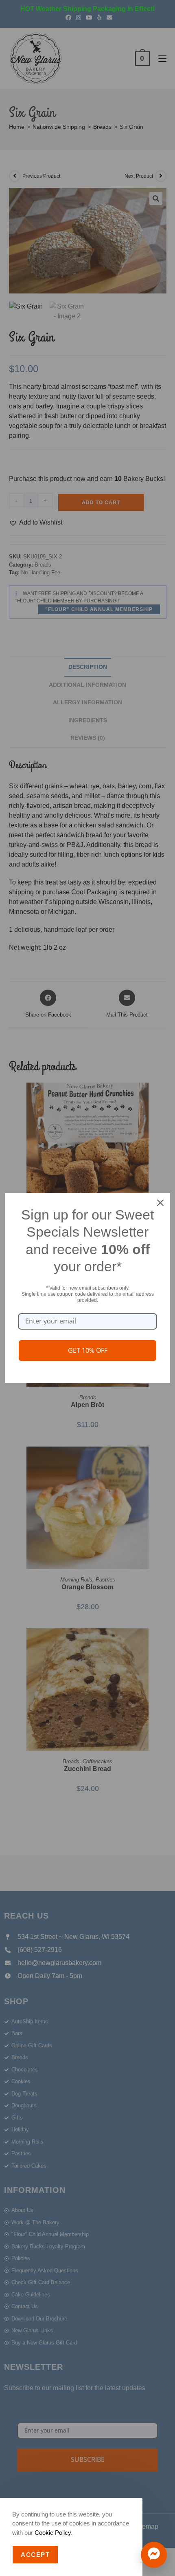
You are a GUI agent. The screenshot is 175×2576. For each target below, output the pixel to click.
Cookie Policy (53, 2533)
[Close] (160, 1203)
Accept (35, 2555)
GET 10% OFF (88, 1350)
